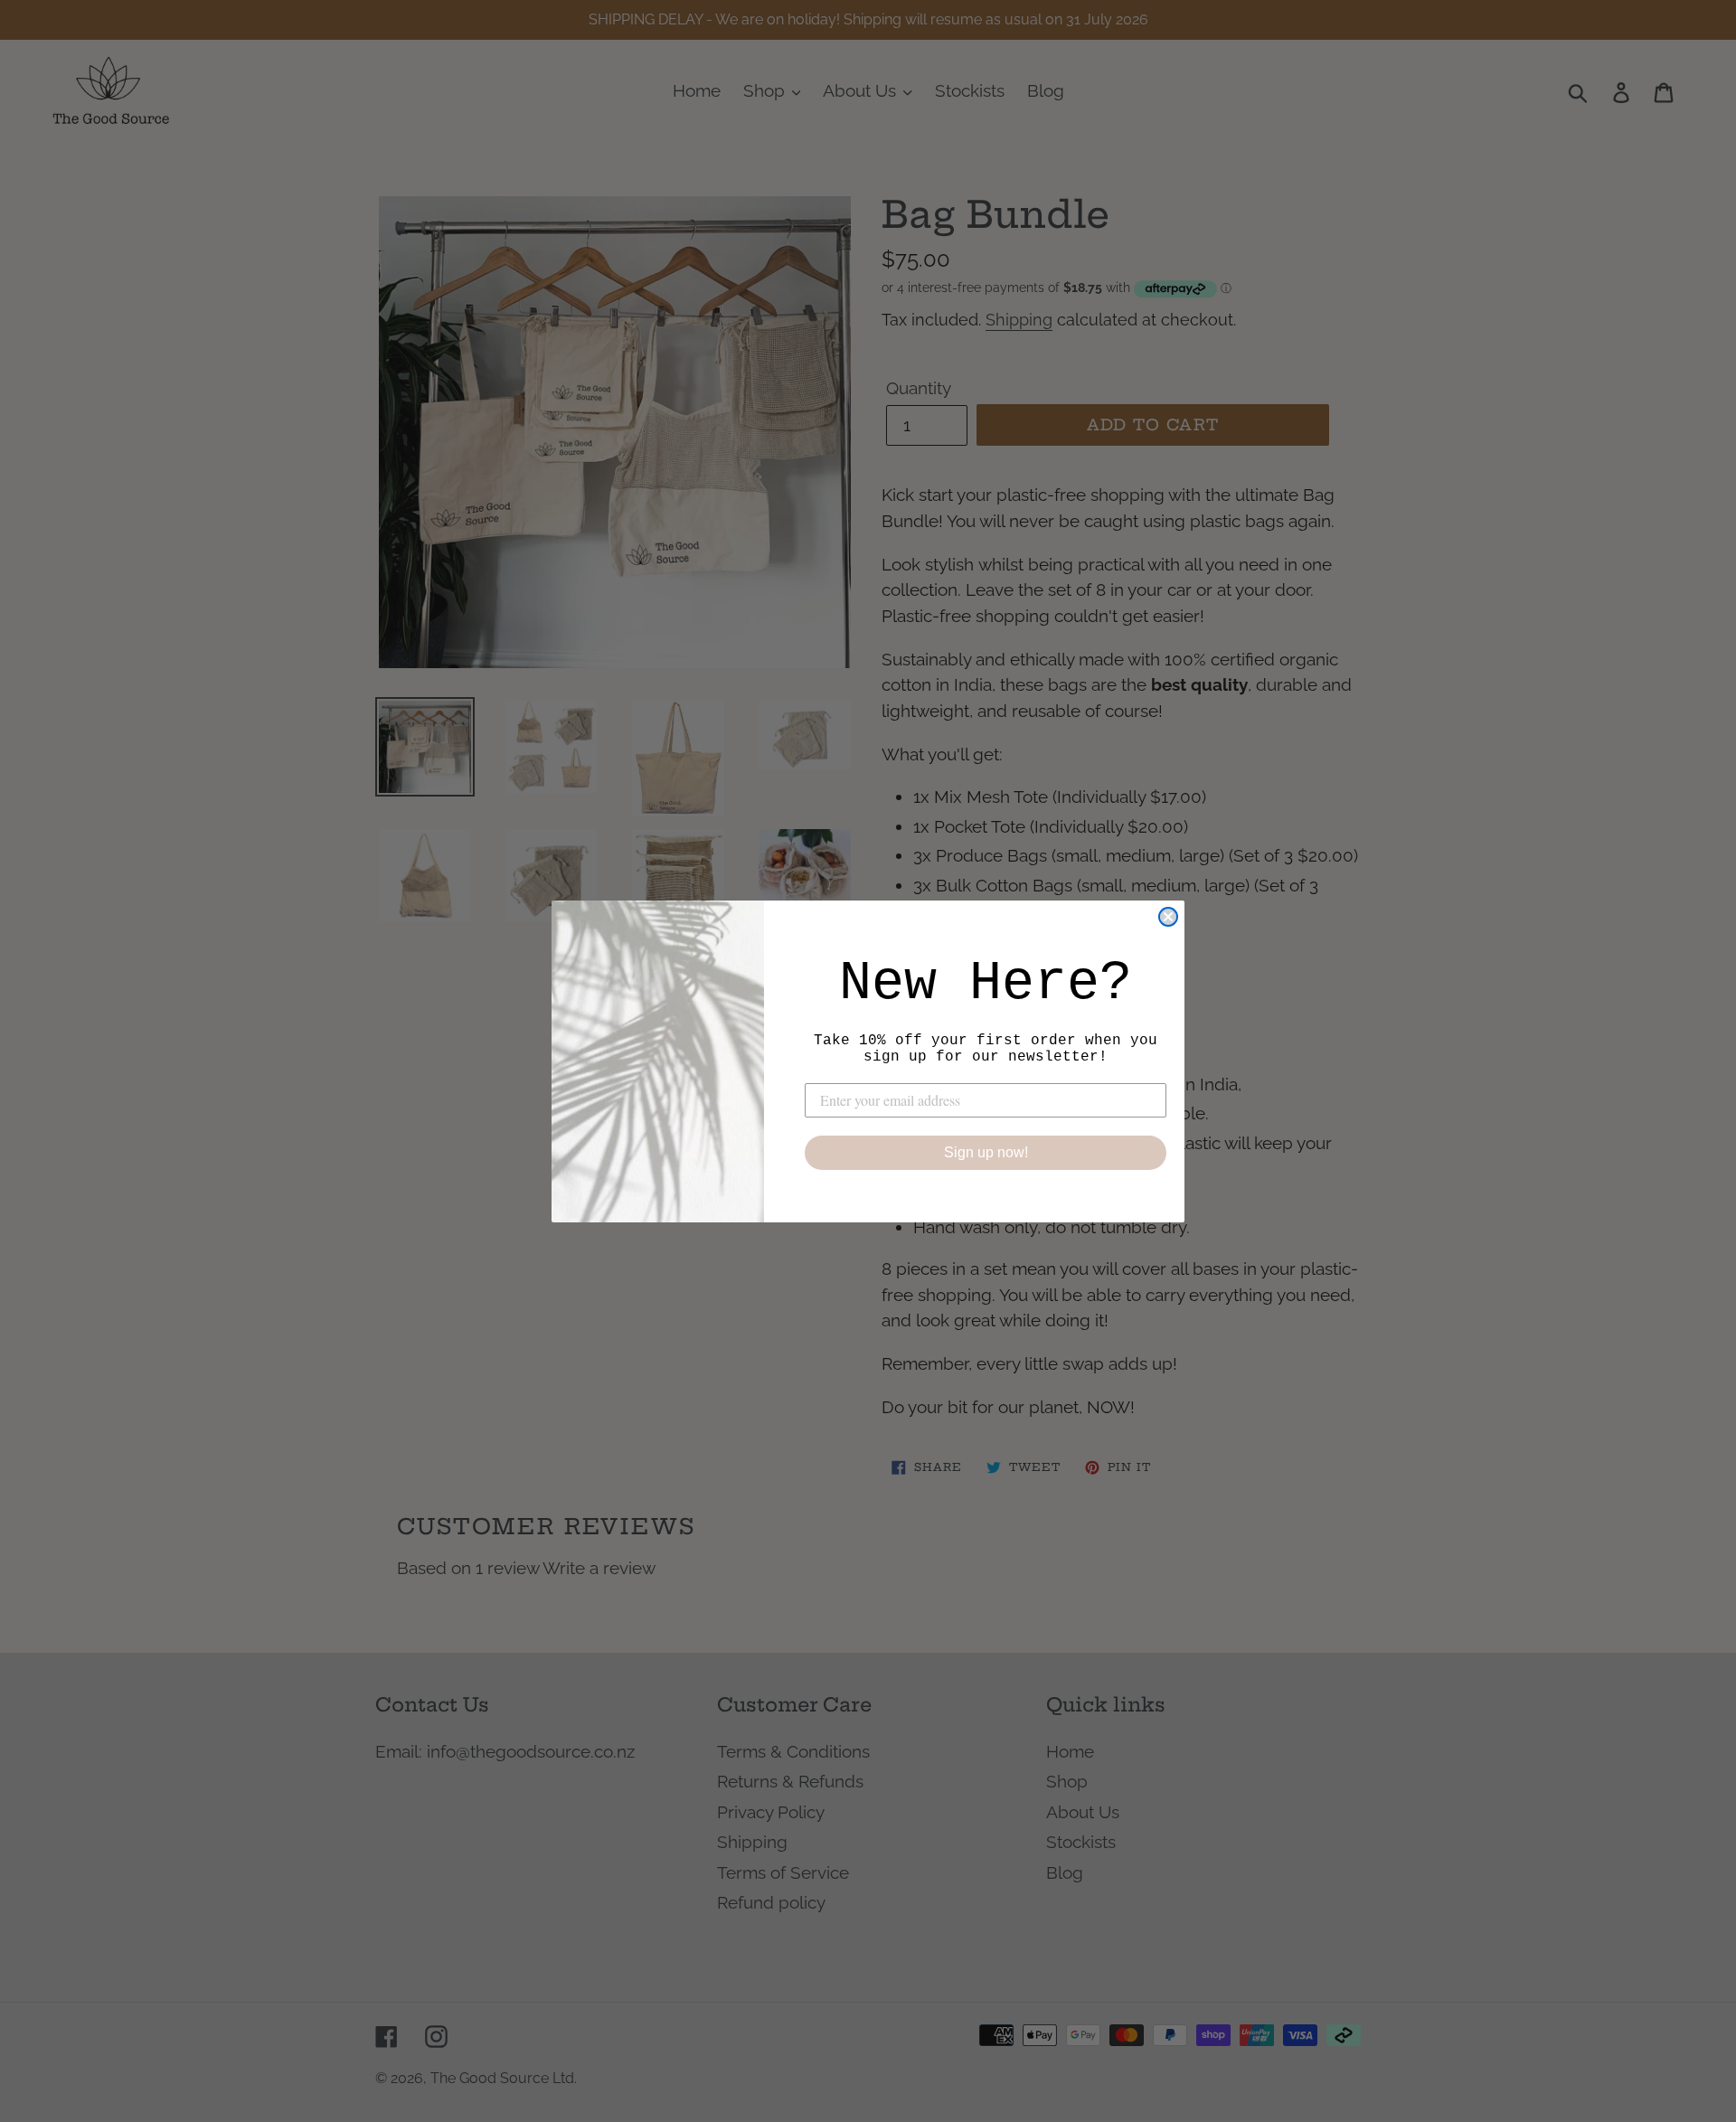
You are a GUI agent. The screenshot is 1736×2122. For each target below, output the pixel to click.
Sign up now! (986, 1152)
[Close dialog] (1168, 917)
